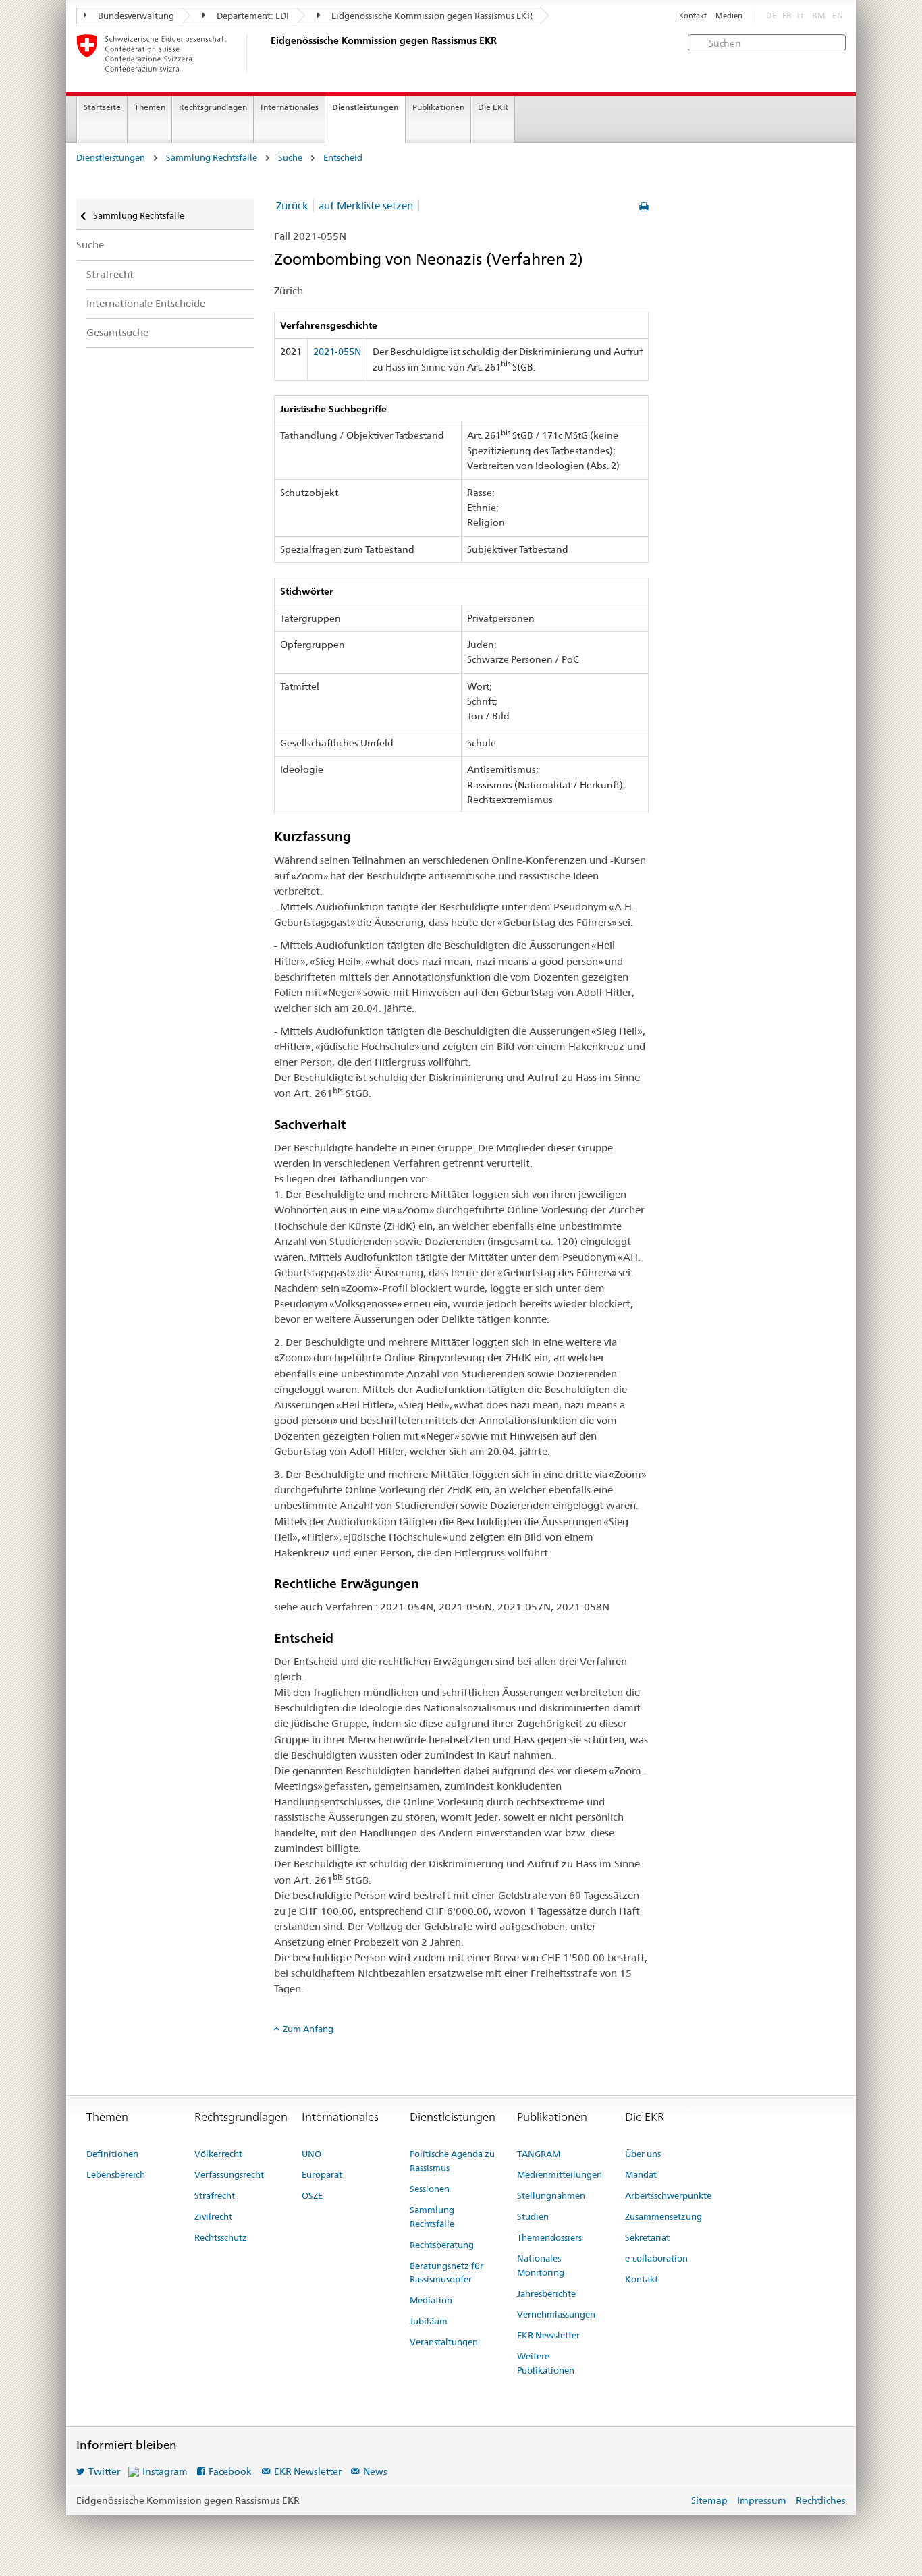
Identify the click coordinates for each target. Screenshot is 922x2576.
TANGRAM (539, 2154)
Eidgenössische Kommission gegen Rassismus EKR (431, 16)
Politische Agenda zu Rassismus (452, 2161)
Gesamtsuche (117, 332)
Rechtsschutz (221, 2237)
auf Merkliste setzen (366, 205)
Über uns (643, 2154)
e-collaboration (656, 2258)
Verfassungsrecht (229, 2174)
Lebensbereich (116, 2174)
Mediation (431, 2300)
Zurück (292, 205)
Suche (290, 158)
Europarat (322, 2174)
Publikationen (438, 107)
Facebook (230, 2471)
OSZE (312, 2195)
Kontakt (693, 16)
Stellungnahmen (551, 2195)
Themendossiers (549, 2237)
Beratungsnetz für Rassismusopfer (446, 2273)
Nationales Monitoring (541, 2265)
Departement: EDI (252, 16)
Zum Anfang (308, 2029)
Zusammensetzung (663, 2216)
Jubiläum (429, 2321)
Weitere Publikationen (546, 2363)
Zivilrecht (213, 2216)
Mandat (641, 2174)
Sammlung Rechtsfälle (212, 158)
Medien (729, 16)
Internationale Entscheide (146, 303)
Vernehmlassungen (556, 2314)
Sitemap (709, 2500)
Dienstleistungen (365, 107)
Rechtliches (821, 2500)
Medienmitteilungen (560, 2174)
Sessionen (430, 2189)
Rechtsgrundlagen (213, 107)
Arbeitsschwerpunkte (668, 2195)
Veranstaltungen (444, 2342)
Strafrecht (110, 274)
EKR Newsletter (548, 2335)
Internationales (290, 107)
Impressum (762, 2500)
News (375, 2471)
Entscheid (343, 158)
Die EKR (493, 107)
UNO (311, 2154)
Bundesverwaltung (135, 16)
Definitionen (112, 2154)
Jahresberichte (546, 2293)
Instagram (165, 2471)
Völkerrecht (218, 2154)
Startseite (102, 107)
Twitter (104, 2471)
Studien (533, 2216)
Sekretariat (647, 2237)
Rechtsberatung (442, 2245)
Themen (150, 107)
